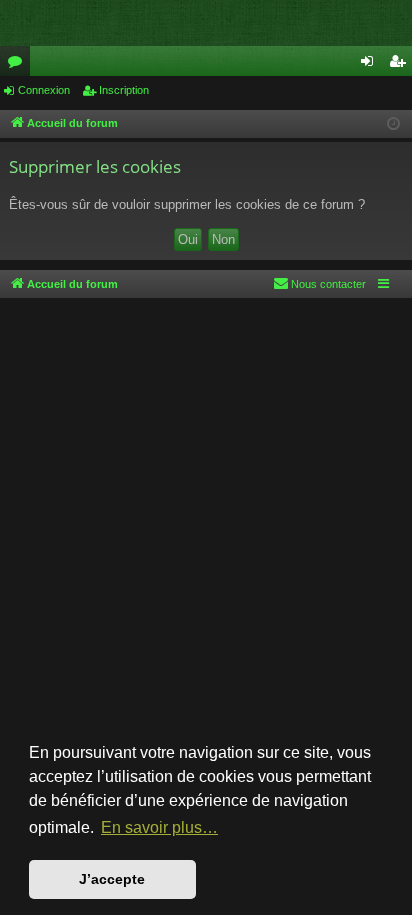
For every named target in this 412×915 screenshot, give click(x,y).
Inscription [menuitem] (401, 65)
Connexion (44, 90)
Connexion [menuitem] (371, 65)
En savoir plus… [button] (159, 827)
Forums (19, 65)
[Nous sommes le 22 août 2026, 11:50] (393, 124)
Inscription (124, 90)
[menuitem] (319, 284)
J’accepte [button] (112, 879)
